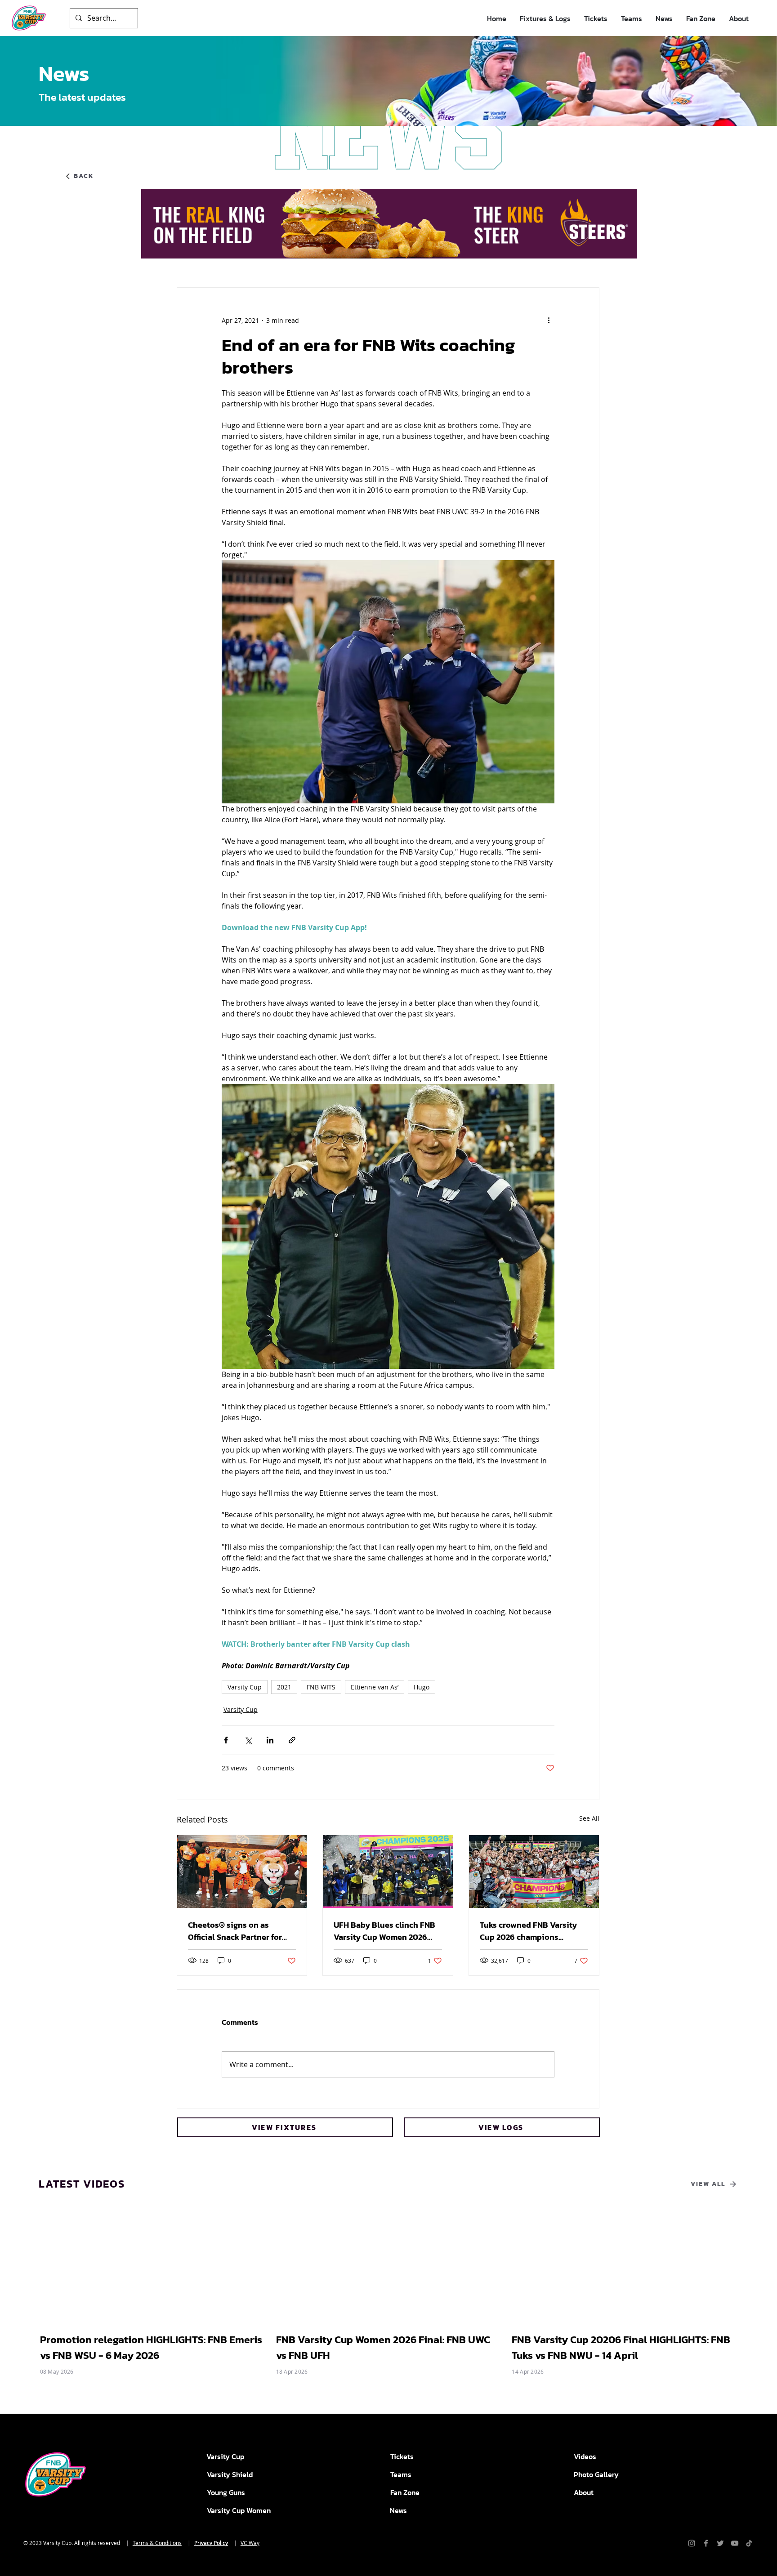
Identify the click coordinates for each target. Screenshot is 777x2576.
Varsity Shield (230, 2474)
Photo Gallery (596, 2474)
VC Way (250, 2543)
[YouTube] (735, 2543)
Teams (401, 2474)
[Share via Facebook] (226, 1740)
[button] (545, 19)
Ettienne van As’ (375, 1687)
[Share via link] (292, 1740)
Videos (585, 2456)
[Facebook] (706, 2543)
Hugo (422, 1687)
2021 (284, 1687)
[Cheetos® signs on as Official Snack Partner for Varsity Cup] (242, 1872)
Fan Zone (405, 2492)
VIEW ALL (708, 2184)
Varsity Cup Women (239, 2510)
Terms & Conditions (157, 2543)
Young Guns (226, 2492)
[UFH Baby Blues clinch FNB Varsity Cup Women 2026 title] (388, 1872)
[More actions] (549, 320)
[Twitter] (720, 2543)
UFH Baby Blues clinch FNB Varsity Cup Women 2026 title (384, 1931)
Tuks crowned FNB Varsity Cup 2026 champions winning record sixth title (528, 1931)
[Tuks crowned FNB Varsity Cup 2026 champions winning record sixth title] (534, 1872)
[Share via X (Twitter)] (248, 1740)
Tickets (402, 2456)
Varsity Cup (245, 1687)
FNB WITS (321, 1687)
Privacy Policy (211, 2543)
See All (589, 1818)
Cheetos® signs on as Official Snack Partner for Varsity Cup (235, 1931)
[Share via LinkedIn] (270, 1740)
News (398, 2510)
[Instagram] (692, 2543)
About (584, 2492)
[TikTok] (749, 2543)
